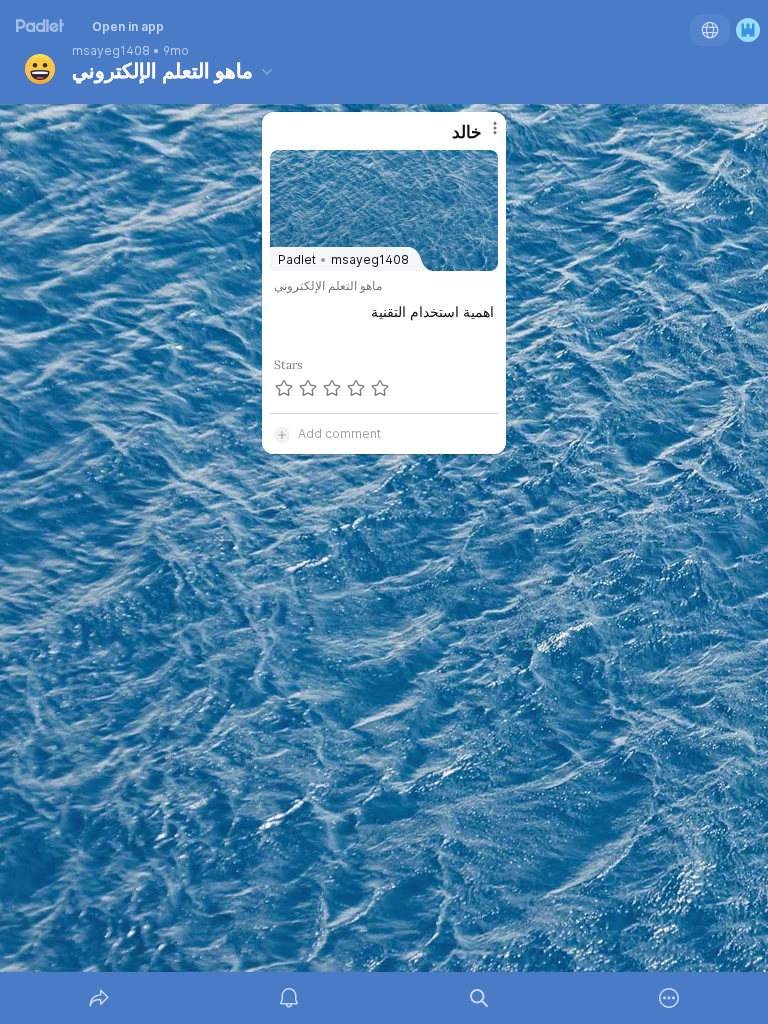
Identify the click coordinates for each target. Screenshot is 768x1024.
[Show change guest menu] (748, 30)
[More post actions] (482, 136)
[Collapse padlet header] (267, 71)
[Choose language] (710, 30)
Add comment (339, 433)
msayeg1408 (111, 51)
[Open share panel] (99, 998)
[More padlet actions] (669, 998)
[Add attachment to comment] (282, 434)
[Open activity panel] (289, 998)
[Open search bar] (479, 998)
